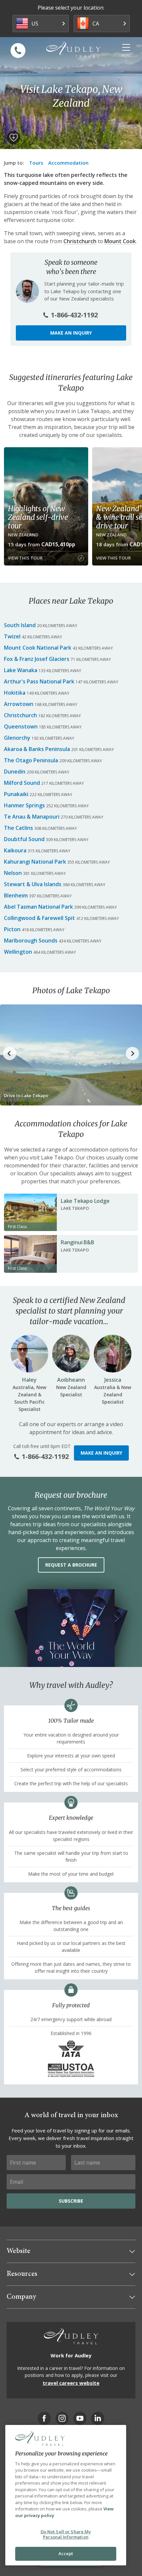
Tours (36, 163)
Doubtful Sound (24, 839)
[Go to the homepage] (73, 50)
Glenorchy (17, 738)
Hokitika (15, 693)
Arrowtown (19, 704)
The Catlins (18, 828)
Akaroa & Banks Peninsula (37, 749)
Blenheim (16, 895)
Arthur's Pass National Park (39, 681)
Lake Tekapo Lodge (85, 1201)
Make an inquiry (71, 333)
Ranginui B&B (77, 1242)
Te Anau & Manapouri (32, 817)
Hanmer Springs (24, 805)
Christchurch (80, 241)
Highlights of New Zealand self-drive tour (38, 517)
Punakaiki (16, 794)
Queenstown (21, 726)
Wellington (18, 952)
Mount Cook (120, 241)
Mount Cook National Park (38, 648)
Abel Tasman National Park (38, 907)
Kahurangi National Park (35, 862)
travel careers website (71, 2383)
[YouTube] (80, 2418)
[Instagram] (62, 2418)
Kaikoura (15, 850)
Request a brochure (71, 1565)
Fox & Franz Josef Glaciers (37, 659)
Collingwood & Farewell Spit (39, 918)
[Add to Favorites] (14, 137)
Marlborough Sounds (31, 940)
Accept (66, 2553)
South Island (20, 625)
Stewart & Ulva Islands (33, 884)
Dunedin (15, 772)
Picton (12, 929)
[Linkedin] (98, 2418)
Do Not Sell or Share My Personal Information (66, 2534)
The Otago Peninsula (31, 760)
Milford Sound (22, 783)
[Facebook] (44, 2418)
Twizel (12, 636)
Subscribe (71, 2201)
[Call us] (18, 51)
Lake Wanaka (21, 670)
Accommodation (68, 163)
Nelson (13, 873)
